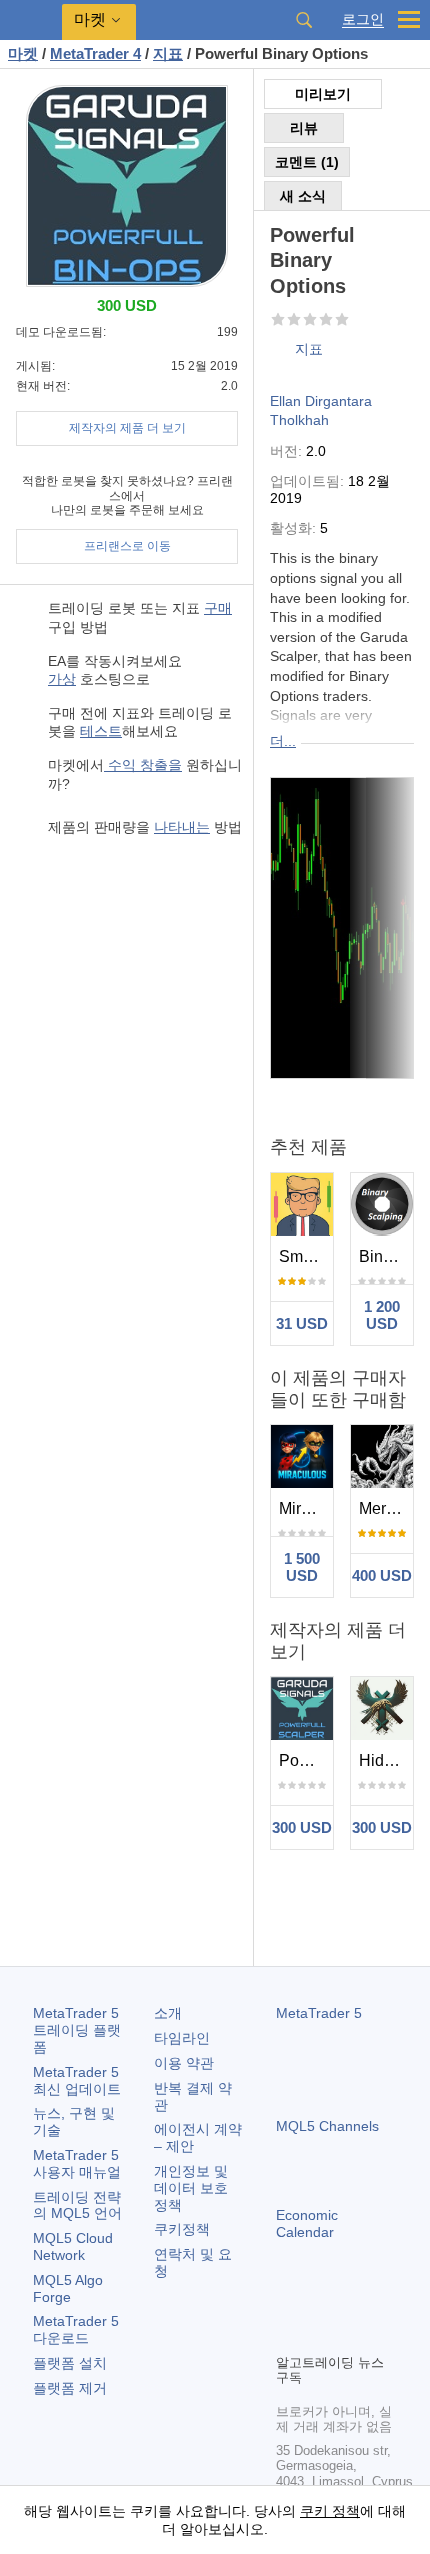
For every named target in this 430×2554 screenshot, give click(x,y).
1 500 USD (302, 1567)
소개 (168, 2013)
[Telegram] (320, 2303)
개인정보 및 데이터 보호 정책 (191, 2188)
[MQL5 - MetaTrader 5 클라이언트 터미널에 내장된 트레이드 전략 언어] (31, 20)
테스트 (101, 731)
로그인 (363, 19)
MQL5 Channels (327, 2126)
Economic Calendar (307, 2223)
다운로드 (76, 2329)
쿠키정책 (182, 2229)
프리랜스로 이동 (127, 546)
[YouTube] (384, 2303)
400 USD (382, 1575)
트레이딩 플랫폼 (77, 2030)
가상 (62, 679)
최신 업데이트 (77, 2080)
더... (283, 741)
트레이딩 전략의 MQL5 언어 (77, 2205)
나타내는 (182, 827)
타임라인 (182, 2038)
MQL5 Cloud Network (73, 2246)
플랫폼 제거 (70, 2388)
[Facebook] (288, 2303)
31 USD (302, 1323)
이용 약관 (184, 2063)
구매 (218, 608)
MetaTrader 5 (319, 2013)
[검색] (304, 20)
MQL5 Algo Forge (68, 2288)
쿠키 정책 (330, 2511)
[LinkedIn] (288, 2335)
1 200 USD (382, 1315)
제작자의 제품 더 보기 (127, 428)
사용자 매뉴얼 (77, 2163)
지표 (309, 349)
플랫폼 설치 (70, 2363)
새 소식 (303, 196)
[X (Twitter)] (352, 2303)
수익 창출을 (143, 765)
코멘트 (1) (307, 162)
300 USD (302, 1827)
